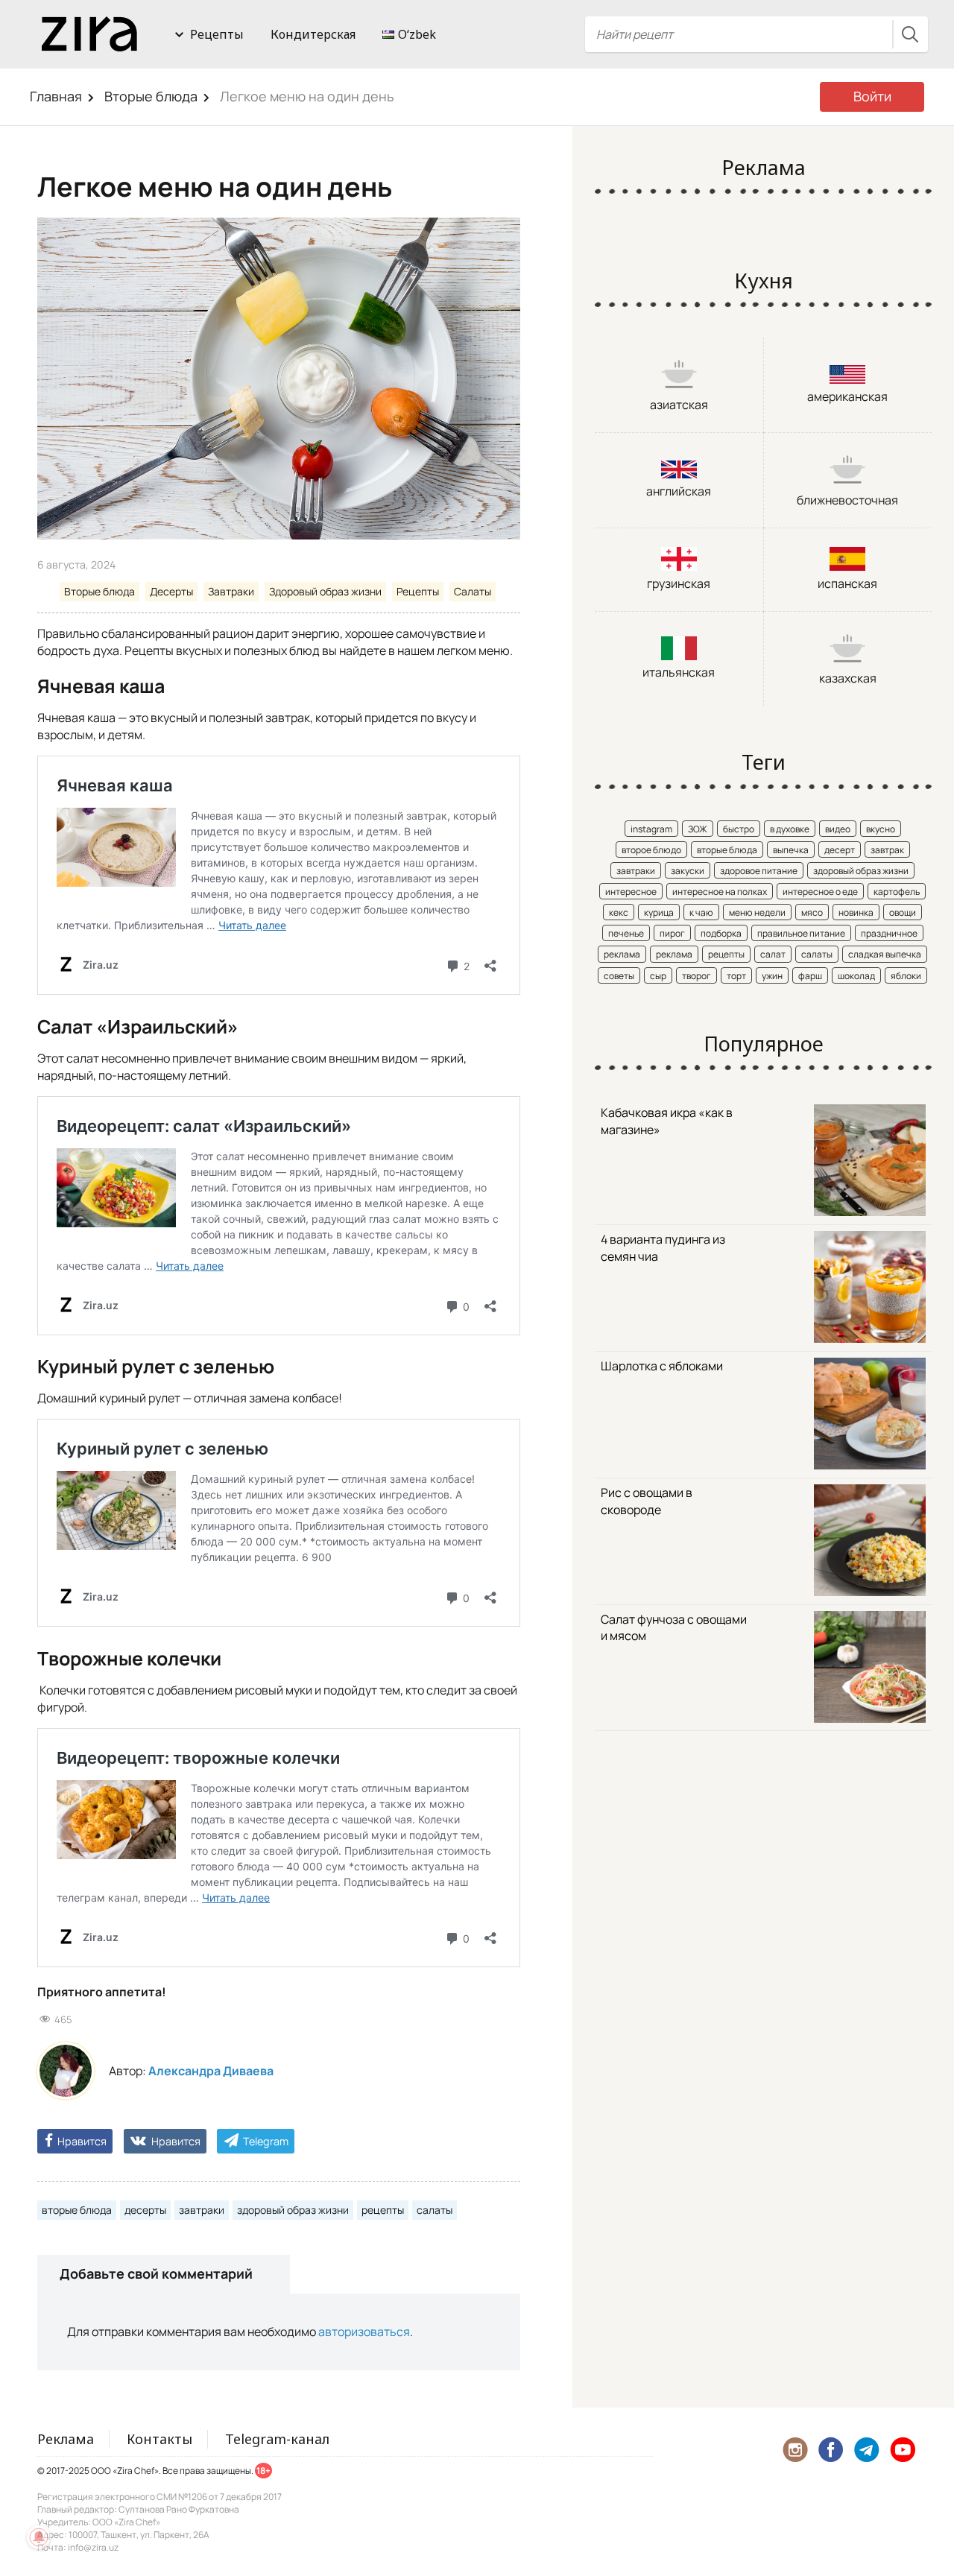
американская (847, 396)
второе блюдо (651, 850)
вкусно (881, 829)
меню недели (757, 912)
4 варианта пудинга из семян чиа (663, 1248)
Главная (56, 96)
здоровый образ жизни (293, 2210)
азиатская (679, 405)
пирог (672, 933)
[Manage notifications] (39, 2537)
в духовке (790, 829)
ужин (772, 976)
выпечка (791, 850)
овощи (903, 912)
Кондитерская (313, 34)
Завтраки (231, 591)
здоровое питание (759, 871)
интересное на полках (720, 892)
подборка (721, 933)
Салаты (473, 591)
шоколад (856, 976)
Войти (872, 96)
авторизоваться (364, 2332)
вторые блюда (77, 2210)
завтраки (202, 2210)
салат (773, 954)
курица (659, 912)
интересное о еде (820, 892)
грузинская (679, 583)
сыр (658, 976)
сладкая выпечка (885, 954)
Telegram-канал (277, 2439)
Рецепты (217, 34)
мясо (812, 912)
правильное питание (801, 933)
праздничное (889, 933)
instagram (651, 829)
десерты (145, 2210)
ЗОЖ (698, 829)
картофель (897, 892)
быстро (739, 829)
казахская (848, 678)
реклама (622, 954)
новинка (856, 912)
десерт (840, 850)
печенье (626, 933)
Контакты (159, 2439)
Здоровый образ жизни (325, 591)
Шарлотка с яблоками (662, 1366)
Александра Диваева (211, 2071)
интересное (631, 892)
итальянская (679, 672)
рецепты (383, 2210)
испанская (847, 583)
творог (696, 976)
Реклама (66, 2439)
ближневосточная (847, 500)
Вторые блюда (151, 96)
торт (736, 976)
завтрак (887, 850)
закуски (688, 871)
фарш (810, 976)
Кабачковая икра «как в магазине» (667, 1121)
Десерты (171, 591)
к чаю (701, 912)
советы (619, 976)
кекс (619, 912)
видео (838, 829)
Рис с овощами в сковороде (647, 1501)
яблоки (906, 976)
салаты (435, 2210)
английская (679, 491)
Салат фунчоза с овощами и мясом (674, 1628)
